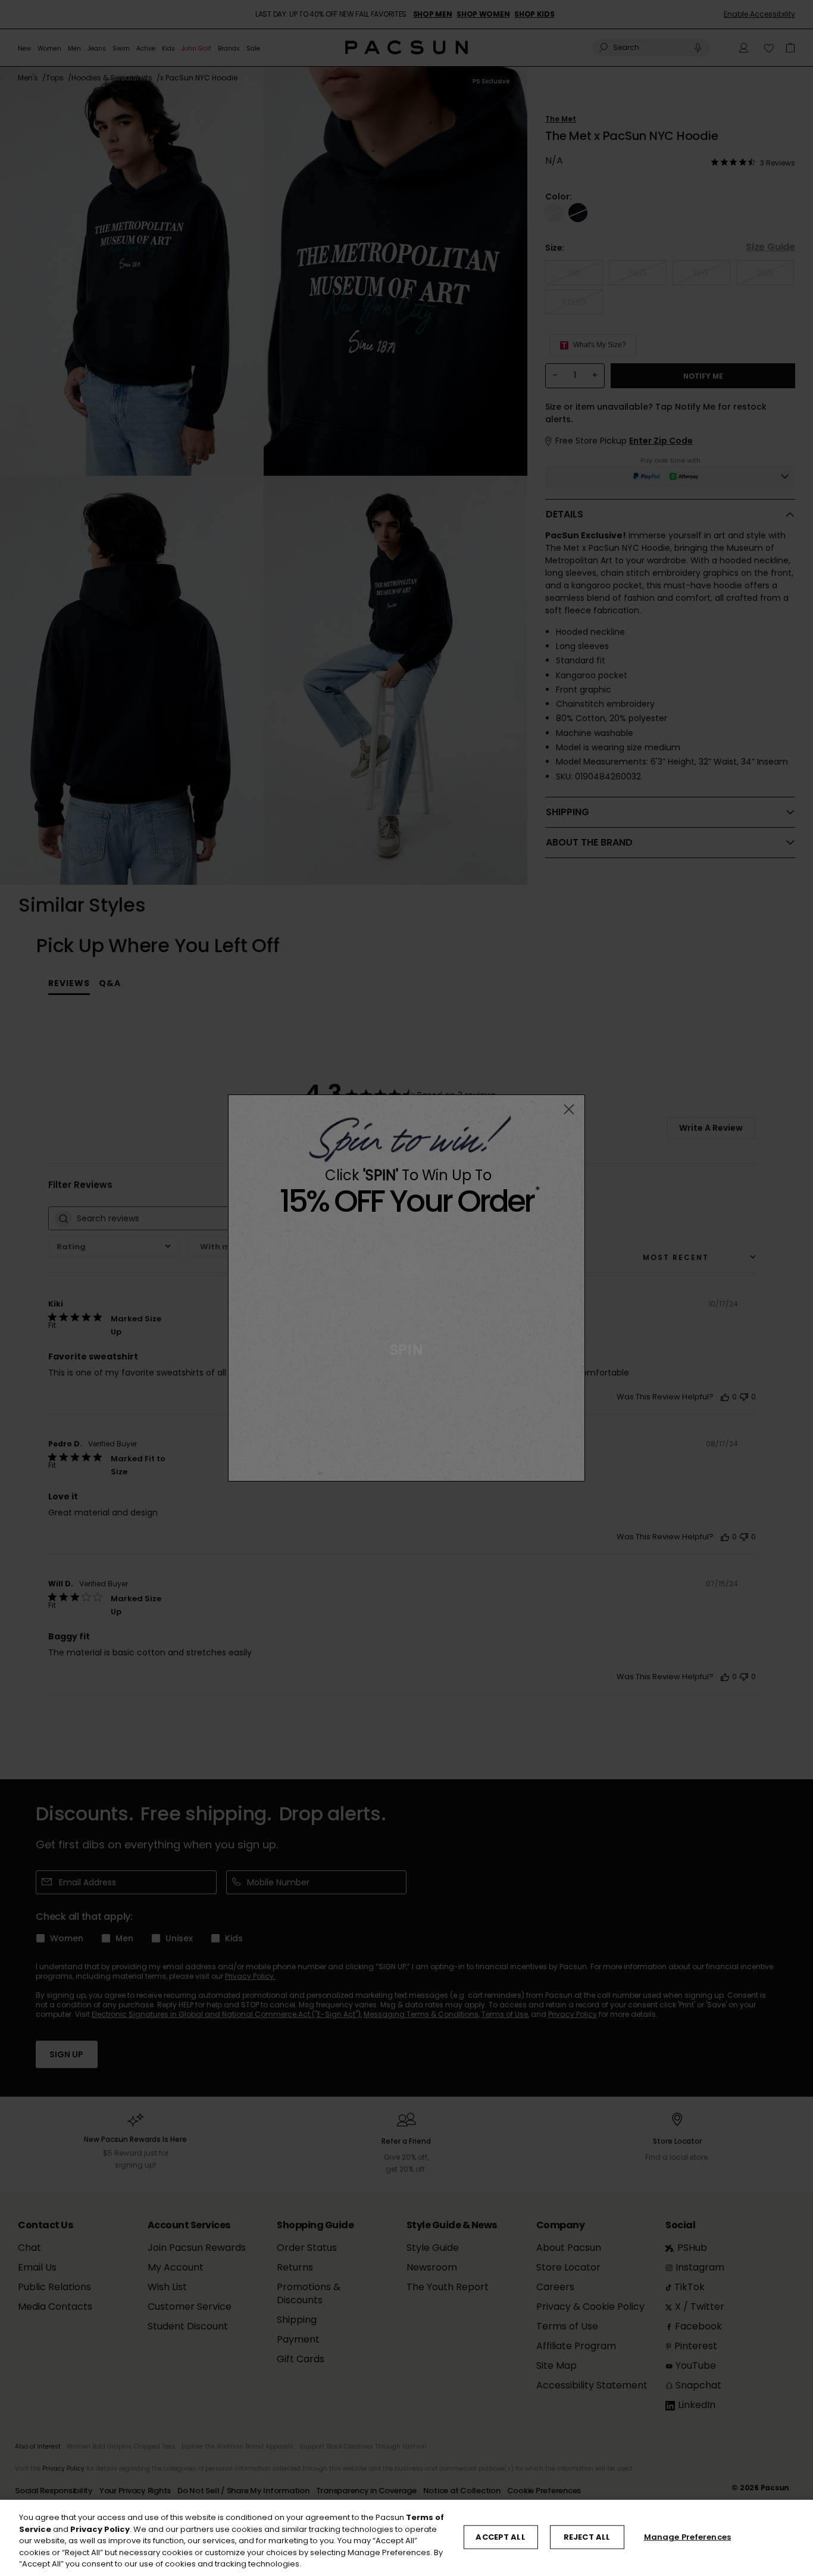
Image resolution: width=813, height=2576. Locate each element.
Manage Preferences (687, 2537)
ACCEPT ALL (500, 2537)
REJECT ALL (587, 2537)
